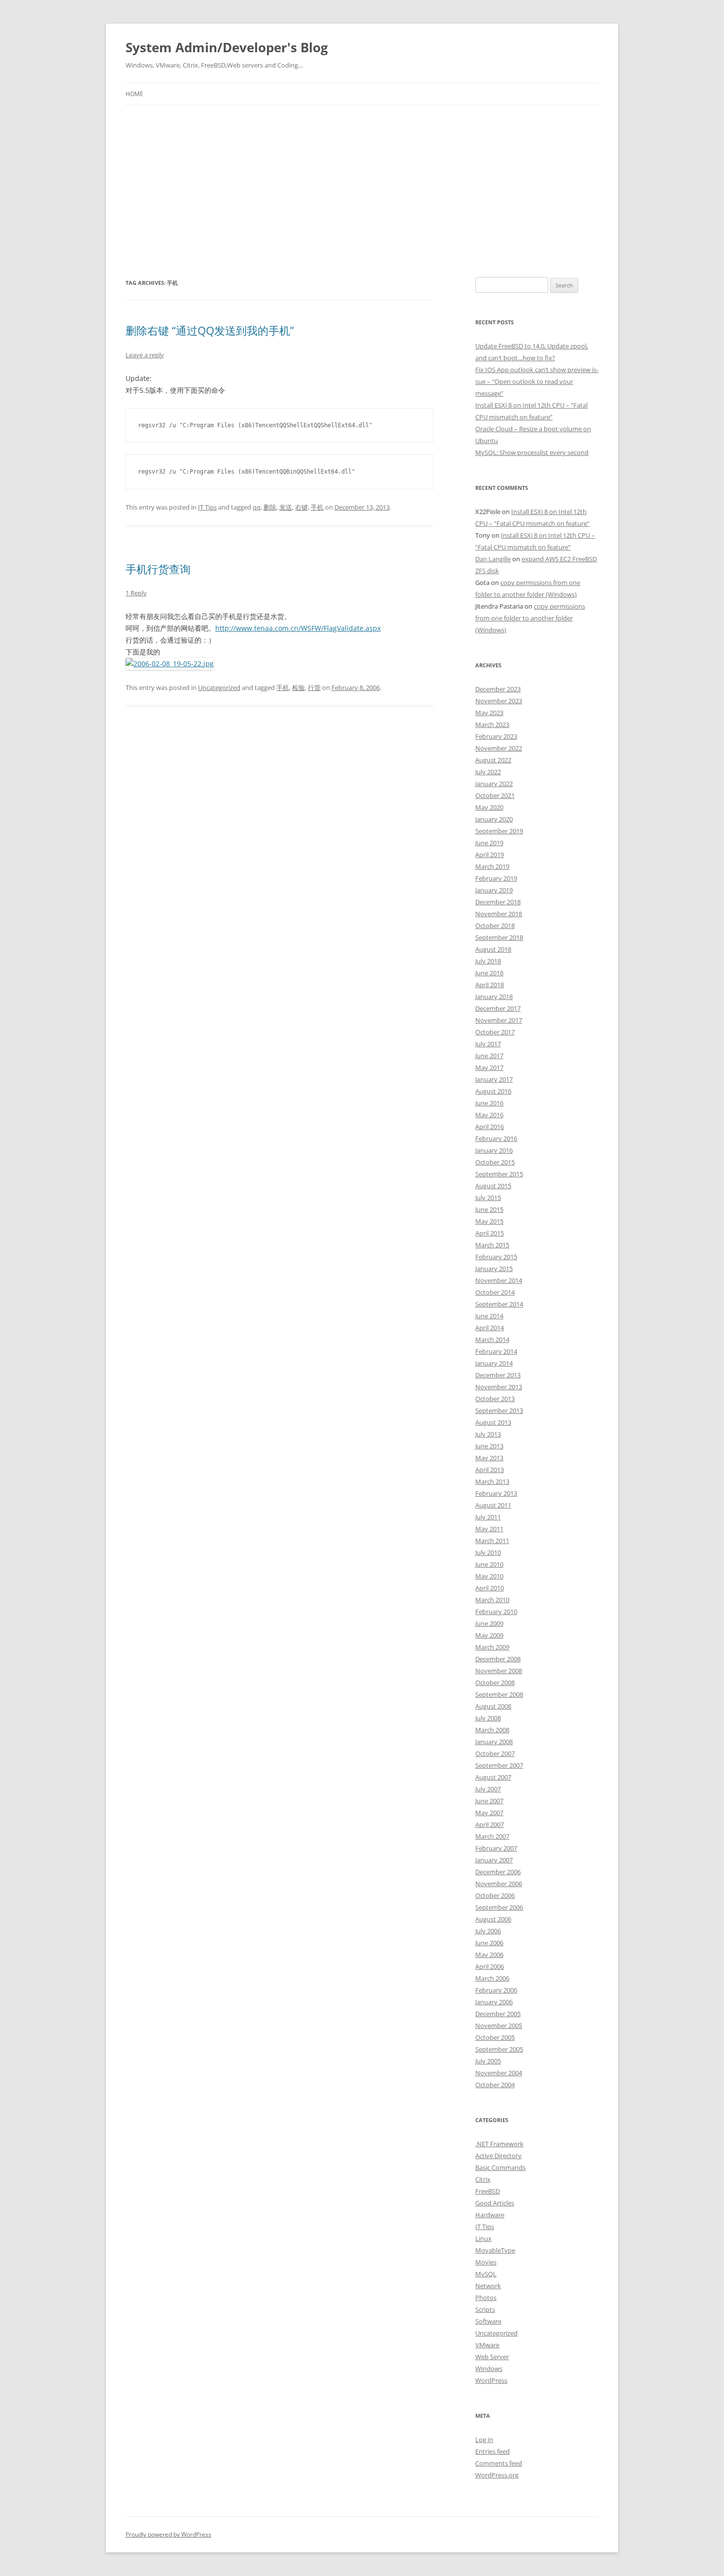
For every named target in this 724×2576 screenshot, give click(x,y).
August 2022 (493, 760)
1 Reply (136, 593)
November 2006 (499, 1884)
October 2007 (495, 1753)
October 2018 (495, 926)
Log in (484, 2439)
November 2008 (499, 1671)
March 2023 (492, 724)
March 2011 (492, 1541)
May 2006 (489, 1955)
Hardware (490, 2215)
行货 (314, 687)
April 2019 (490, 855)
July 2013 (488, 1434)
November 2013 (499, 1387)
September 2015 (499, 1174)
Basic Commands (500, 2167)
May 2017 (489, 1067)
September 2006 (499, 1907)
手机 (317, 507)
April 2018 (490, 985)
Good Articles (495, 2203)
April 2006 (490, 1966)
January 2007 (494, 1860)
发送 (286, 507)
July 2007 (488, 1789)
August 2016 (493, 1091)
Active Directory (498, 2156)
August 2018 (493, 949)
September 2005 (499, 2049)
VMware (487, 2345)
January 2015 (494, 1269)
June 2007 (489, 1801)
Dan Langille (493, 559)
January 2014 (494, 1363)
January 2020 (494, 819)
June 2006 (489, 1943)
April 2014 (490, 1328)
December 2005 (498, 2014)
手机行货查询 (158, 569)
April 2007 (490, 1824)
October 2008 (495, 1683)
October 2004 (495, 2085)
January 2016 (494, 1150)
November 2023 (499, 701)
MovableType (495, 2250)
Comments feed (499, 2463)
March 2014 (492, 1340)
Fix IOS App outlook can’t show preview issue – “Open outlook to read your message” (537, 381)
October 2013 (495, 1399)
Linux (483, 2238)
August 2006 (493, 1919)
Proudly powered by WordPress (168, 2534)
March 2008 (492, 1730)
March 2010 (492, 1600)
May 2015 (489, 1221)
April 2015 (490, 1233)
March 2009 (492, 1647)
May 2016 (489, 1115)
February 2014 (496, 1351)
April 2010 (490, 1588)
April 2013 (490, 1470)
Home (134, 94)
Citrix (483, 2179)
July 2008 (488, 1718)
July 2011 (488, 1517)
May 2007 (489, 1813)
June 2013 (489, 1446)
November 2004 (499, 2073)
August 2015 (493, 1186)
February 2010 (496, 1612)
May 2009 (489, 1635)
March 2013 (492, 1481)
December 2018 (498, 902)
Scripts (485, 2309)
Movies (486, 2262)
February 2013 (496, 1493)
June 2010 (489, 1564)
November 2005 (499, 2026)
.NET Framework (499, 2144)
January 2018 (494, 996)
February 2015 (496, 1257)
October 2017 (495, 1032)
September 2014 (499, 1304)
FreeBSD (488, 2191)
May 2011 (489, 1529)
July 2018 (488, 961)
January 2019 (494, 890)
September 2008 (499, 1694)
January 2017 (494, 1079)
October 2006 (495, 1895)
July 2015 (488, 1198)
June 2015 (489, 1209)
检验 (298, 687)
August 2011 (493, 1505)
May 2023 (489, 713)
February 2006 (496, 1990)
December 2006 (498, 1872)
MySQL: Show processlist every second (532, 452)
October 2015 (495, 1162)
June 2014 (489, 1316)
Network (488, 2286)
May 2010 (489, 1576)
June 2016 (489, 1103)
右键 (301, 507)
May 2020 (489, 807)
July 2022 (488, 772)
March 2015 (492, 1245)
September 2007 (499, 1765)
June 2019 (489, 843)
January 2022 (494, 784)
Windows (489, 2369)
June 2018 (489, 973)
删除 (270, 507)
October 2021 (495, 795)
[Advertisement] (362, 191)
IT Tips (207, 507)
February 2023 (496, 736)
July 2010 (488, 1552)
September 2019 (499, 831)
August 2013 (493, 1422)
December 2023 (498, 689)
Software (488, 2321)
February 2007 (496, 1848)
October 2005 (495, 2037)
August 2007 (493, 1777)
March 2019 (492, 866)
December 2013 (498, 1375)
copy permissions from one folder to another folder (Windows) (530, 618)
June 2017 (489, 1056)
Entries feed (493, 2451)
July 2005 (488, 2061)
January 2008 (494, 1742)
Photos (486, 2298)
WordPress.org (497, 2475)
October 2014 (495, 1292)
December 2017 (498, 1008)
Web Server (492, 2357)
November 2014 (499, 1280)
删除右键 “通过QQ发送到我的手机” (210, 330)
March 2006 (492, 1978)
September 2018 (499, 937)
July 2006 (488, 1931)
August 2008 (493, 1706)
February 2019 (496, 878)
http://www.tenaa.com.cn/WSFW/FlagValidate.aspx (298, 628)
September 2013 (499, 1410)
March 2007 (492, 1836)
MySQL (486, 2274)
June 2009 (489, 1623)
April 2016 (490, 1127)
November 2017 (499, 1020)
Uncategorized (219, 687)
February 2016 (496, 1138)
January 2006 (494, 2002)
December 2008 (498, 1659)
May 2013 (489, 1458)
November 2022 (499, 748)
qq (257, 507)
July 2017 (488, 1044)
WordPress (491, 2380)
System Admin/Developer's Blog (227, 47)
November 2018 (499, 914)
